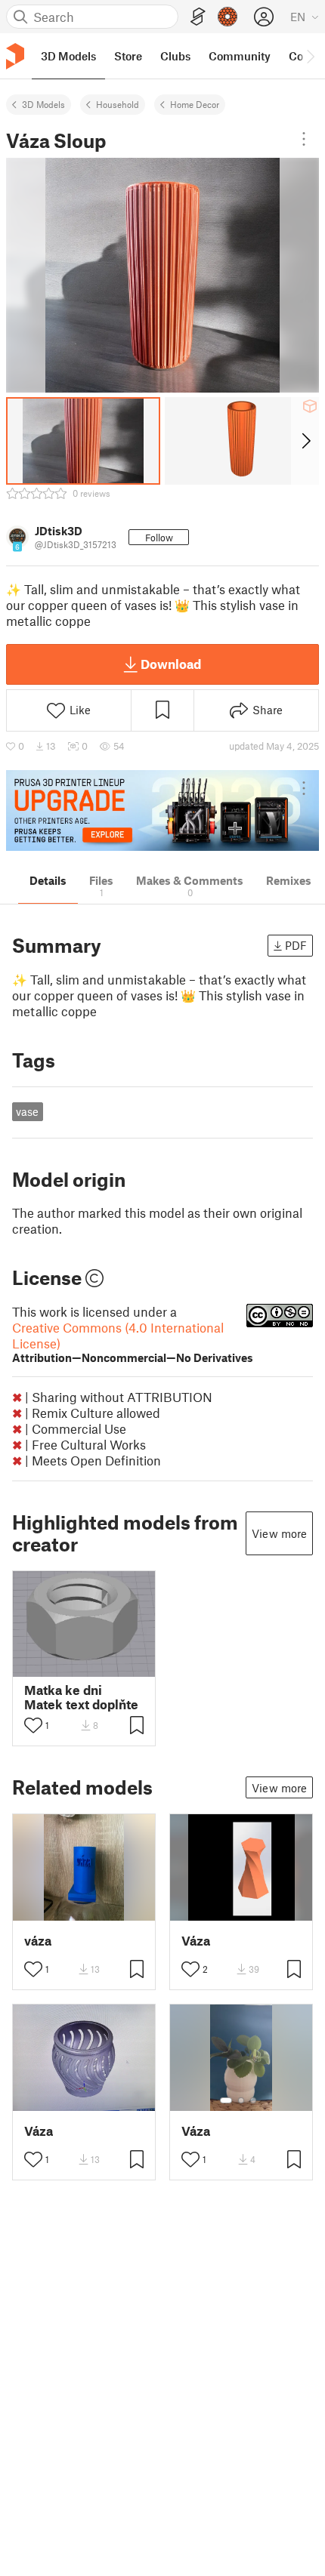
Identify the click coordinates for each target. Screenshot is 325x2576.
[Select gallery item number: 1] (226, 2100)
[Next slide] (305, 441)
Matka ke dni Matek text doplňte (81, 1697)
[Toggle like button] (33, 1725)
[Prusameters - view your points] (227, 17)
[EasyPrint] (198, 17)
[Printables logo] (15, 56)
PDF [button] (296, 945)
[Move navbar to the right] (310, 56)
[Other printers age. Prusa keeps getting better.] (162, 810)
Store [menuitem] (128, 56)
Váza (196, 1941)
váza (38, 1941)
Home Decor (195, 104)
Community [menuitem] (240, 56)
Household (118, 104)
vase (27, 1111)
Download (171, 664)
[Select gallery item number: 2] (241, 2100)
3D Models (43, 104)
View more (279, 1533)
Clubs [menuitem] (175, 56)
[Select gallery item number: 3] (253, 2100)
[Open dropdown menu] (304, 139)
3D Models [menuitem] (68, 56)
